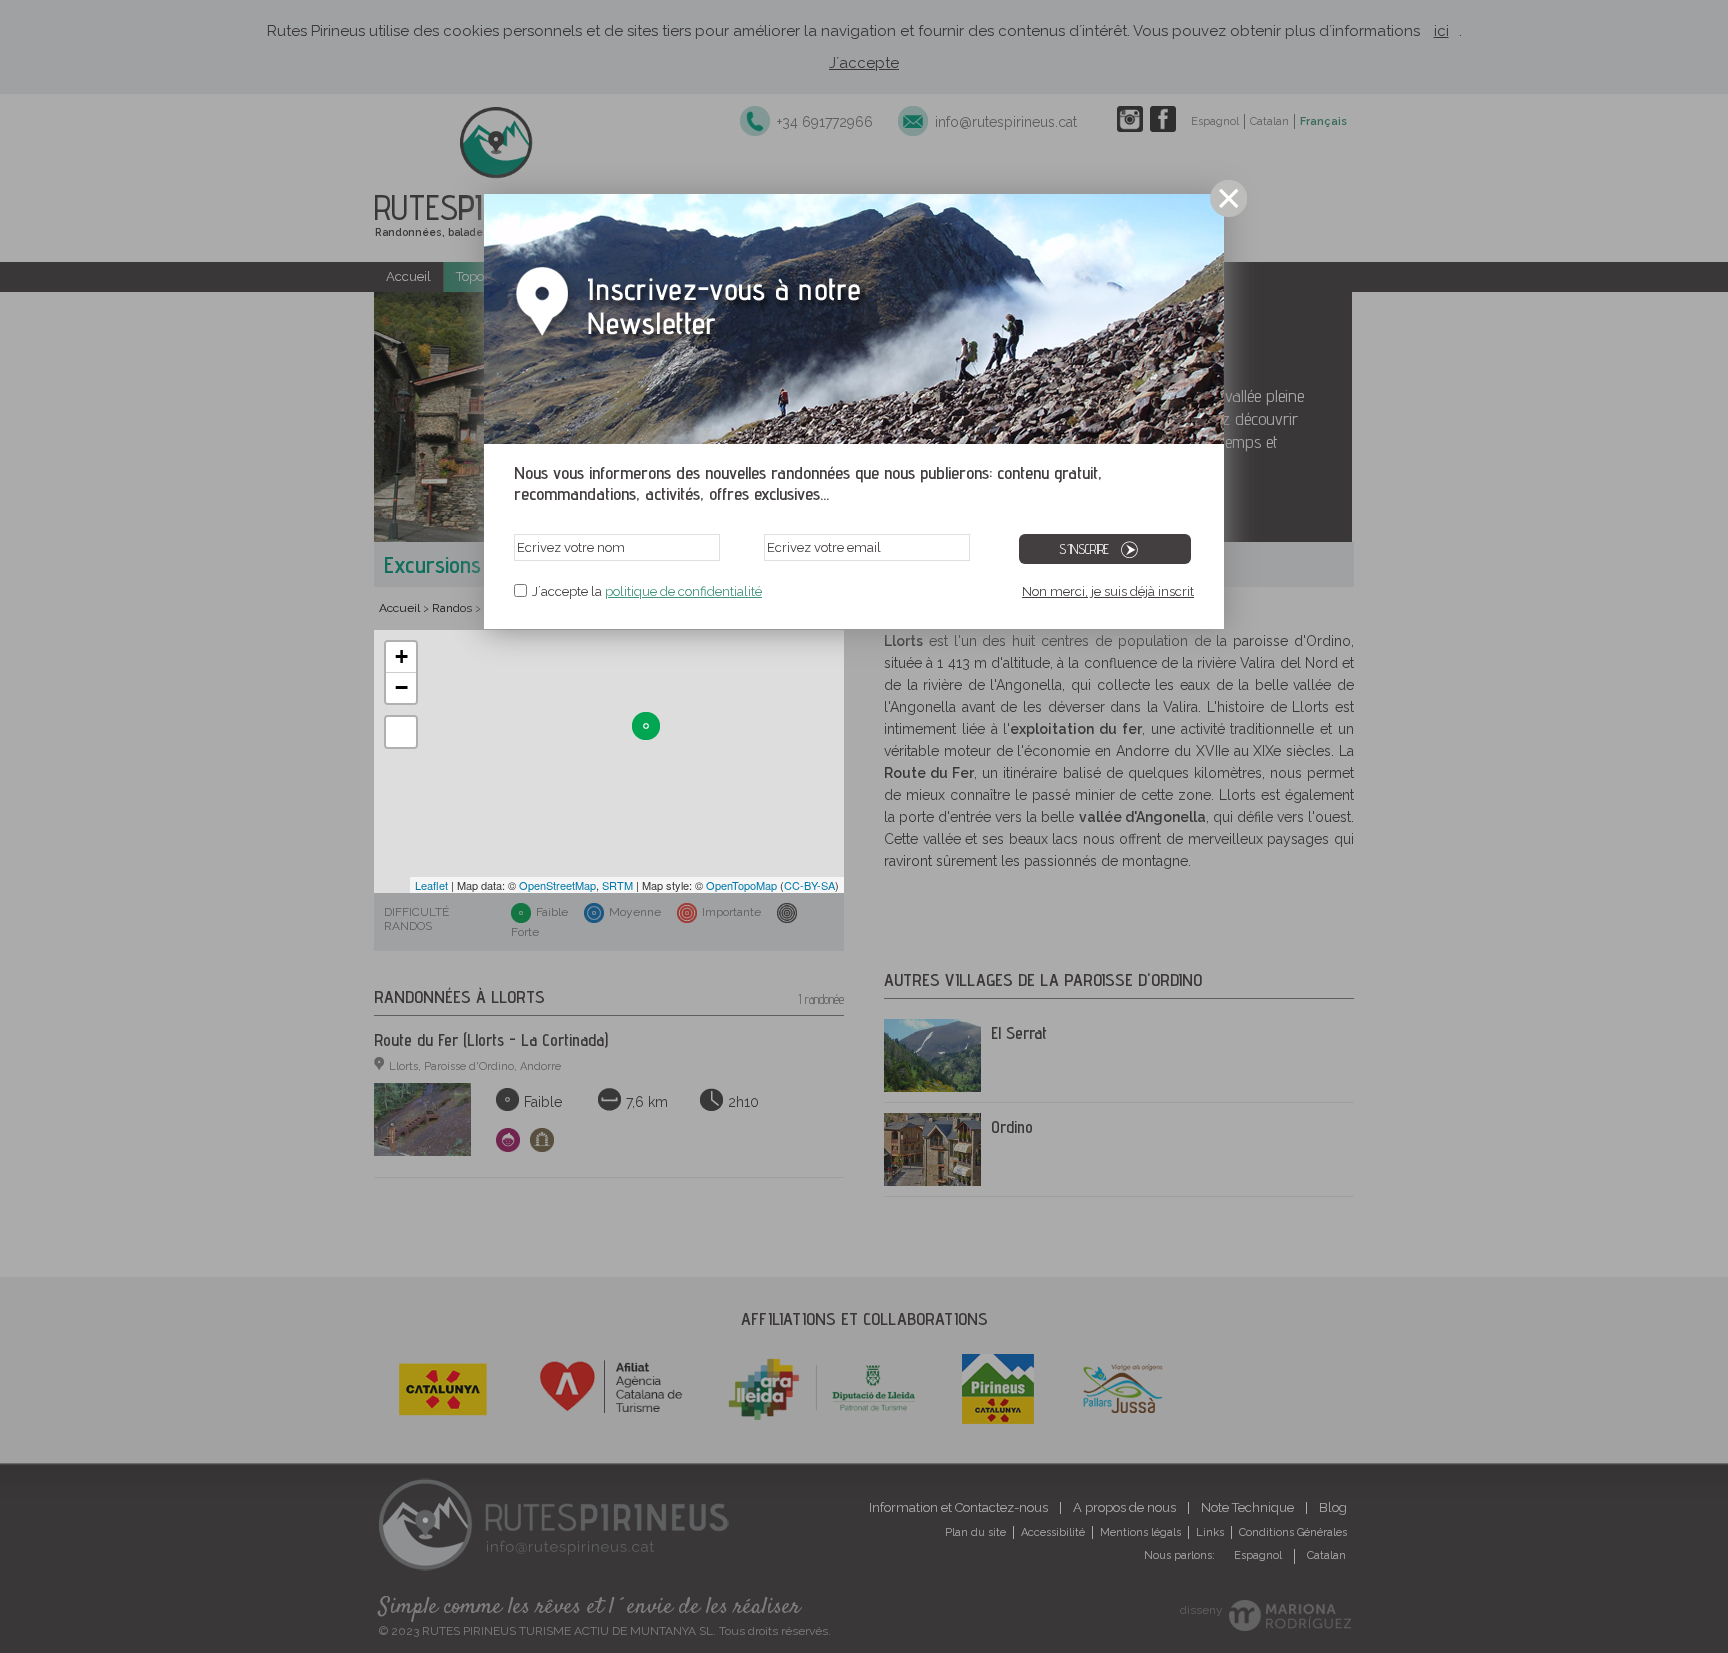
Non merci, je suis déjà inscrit (1108, 591)
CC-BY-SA (809, 885)
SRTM (617, 885)
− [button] (401, 687)
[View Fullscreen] (401, 732)
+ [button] (401, 656)
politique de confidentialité (683, 591)
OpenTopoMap (741, 885)
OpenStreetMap (557, 885)
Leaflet (431, 885)
